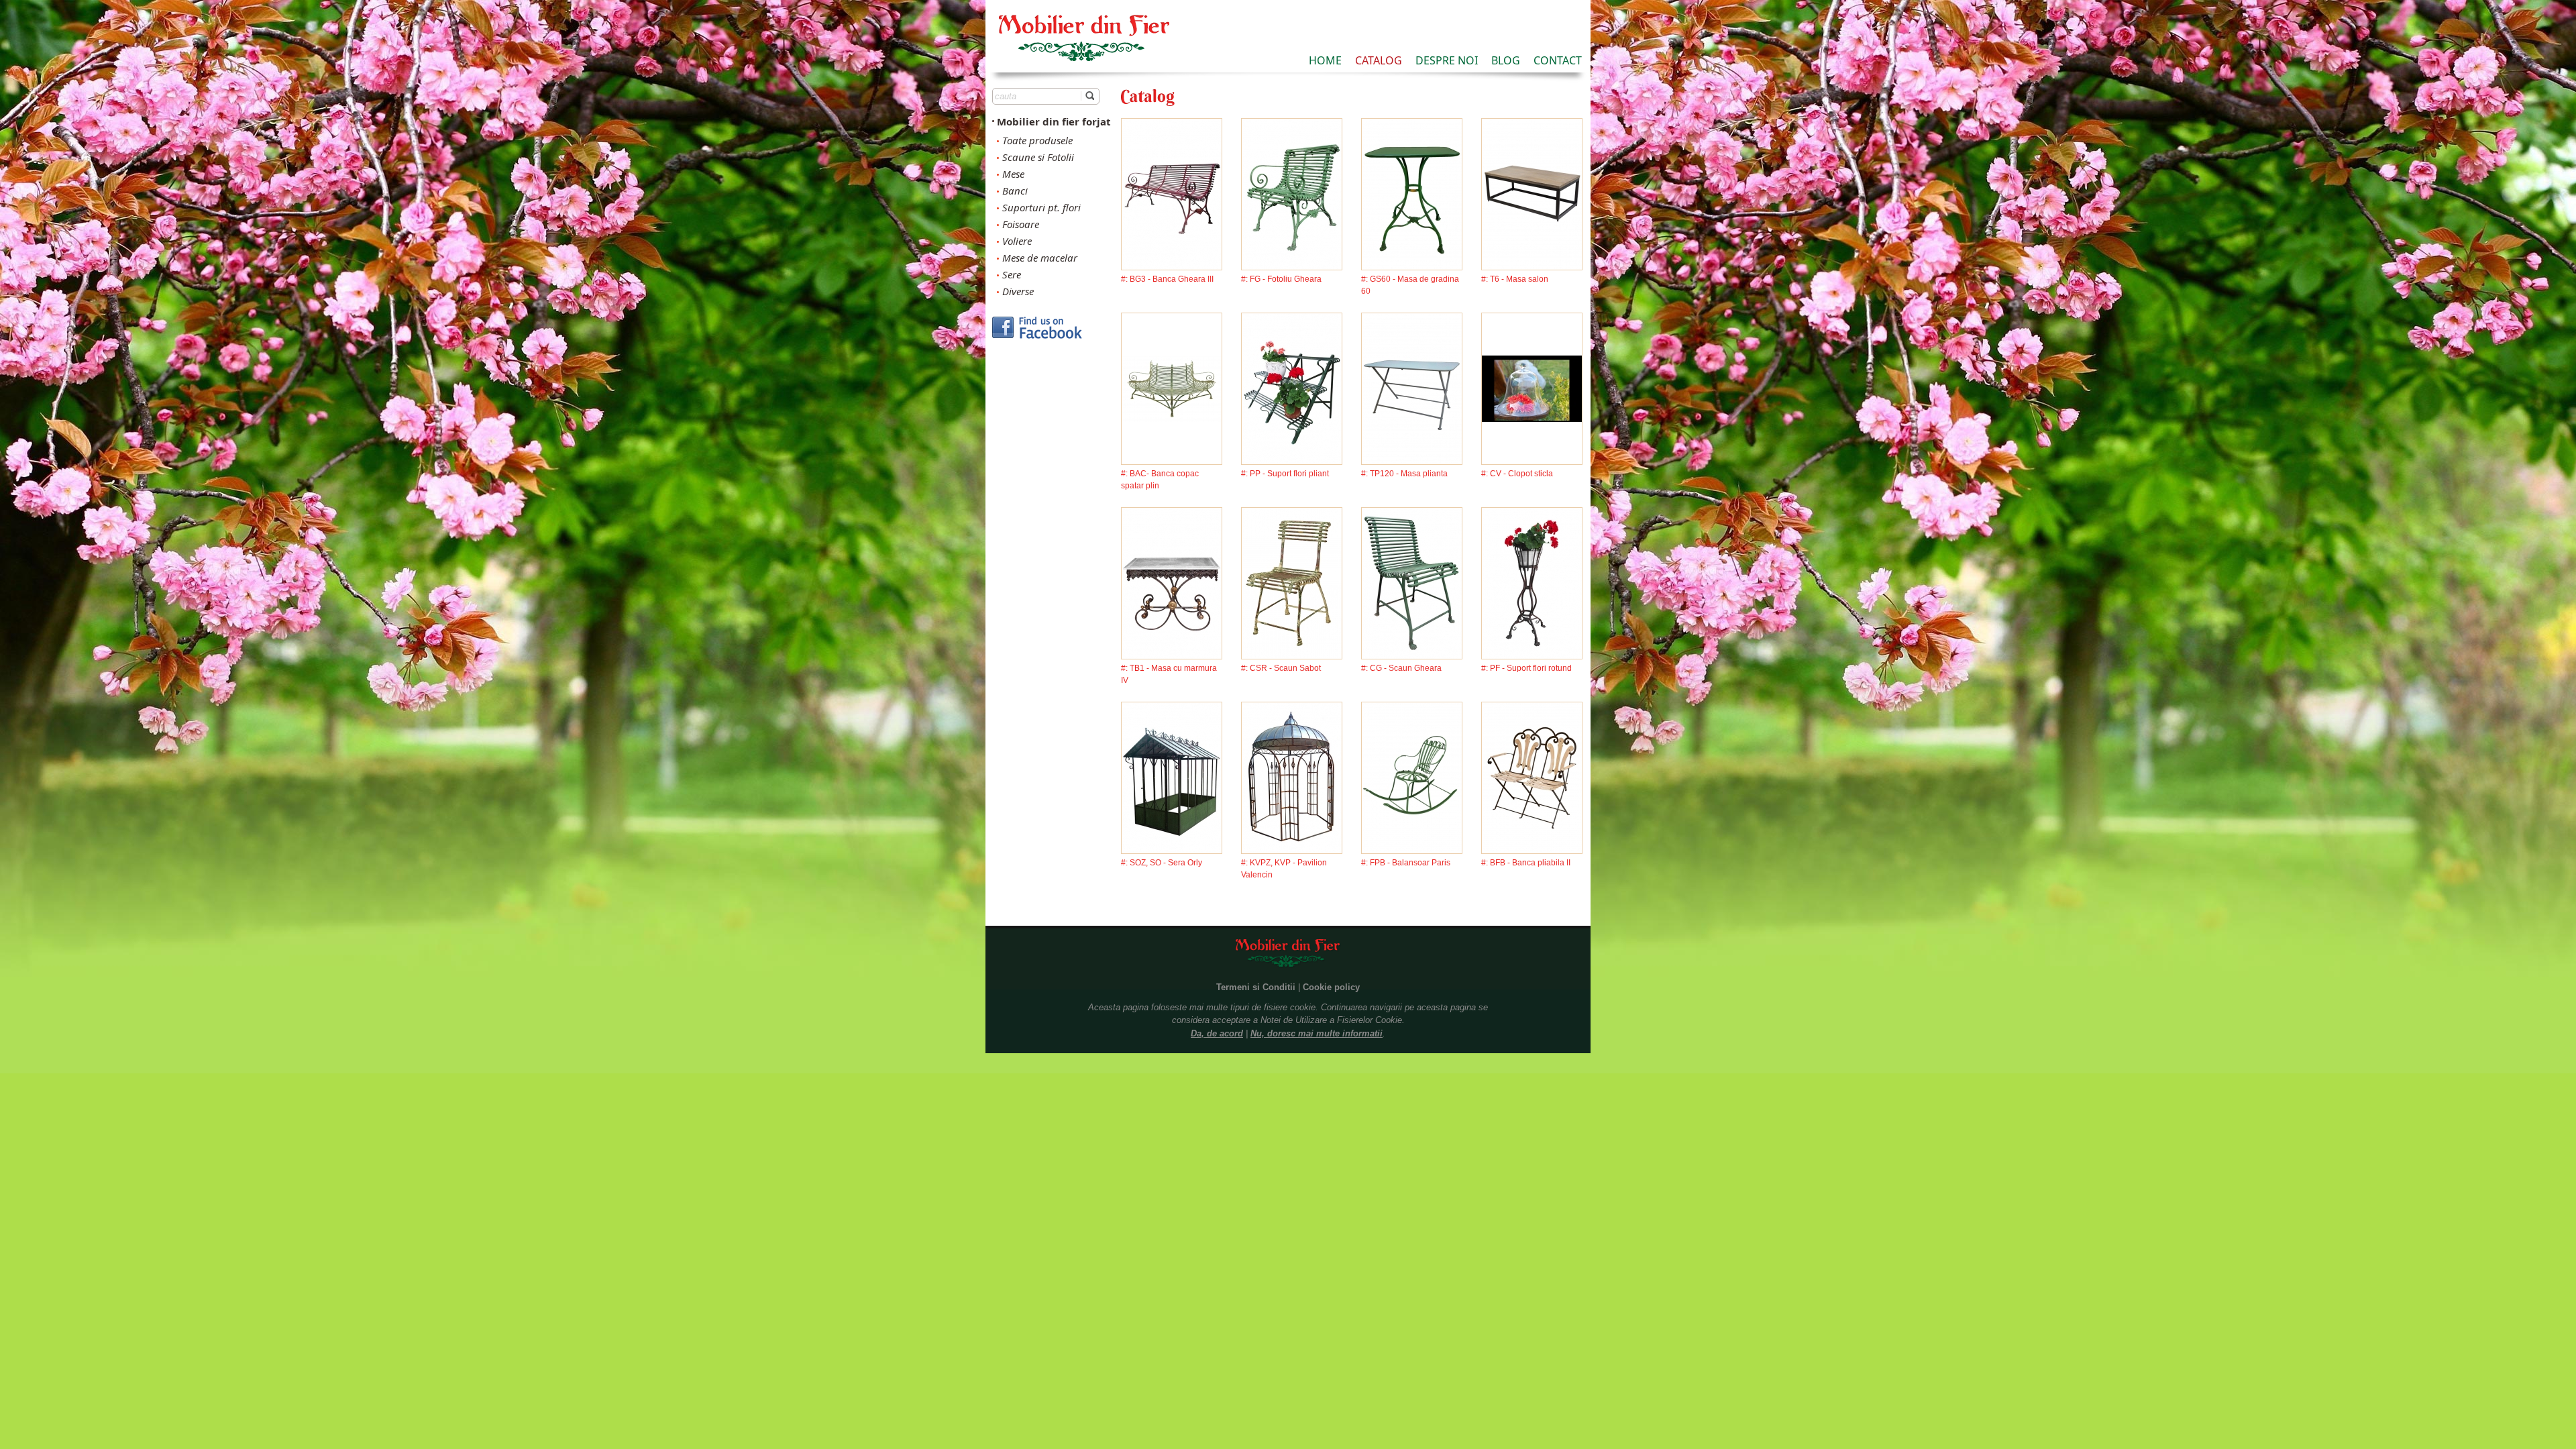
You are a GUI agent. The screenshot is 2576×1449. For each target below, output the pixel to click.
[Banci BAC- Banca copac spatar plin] (1172, 387)
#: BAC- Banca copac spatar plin (1160, 480)
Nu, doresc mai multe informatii (1317, 1033)
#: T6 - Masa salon (1515, 279)
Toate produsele (1037, 140)
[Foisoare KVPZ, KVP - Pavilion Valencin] (1292, 776)
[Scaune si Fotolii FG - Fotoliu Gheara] (1292, 193)
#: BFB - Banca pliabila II (1526, 863)
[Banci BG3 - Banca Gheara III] (1172, 193)
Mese (1013, 174)
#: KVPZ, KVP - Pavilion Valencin (1284, 869)
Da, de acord (1217, 1033)
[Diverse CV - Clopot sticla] (1532, 387)
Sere (1012, 274)
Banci (1015, 191)
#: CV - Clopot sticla (1517, 474)
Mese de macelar (1040, 258)
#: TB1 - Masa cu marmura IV (1169, 674)
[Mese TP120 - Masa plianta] (1412, 387)
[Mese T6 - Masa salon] (1532, 193)
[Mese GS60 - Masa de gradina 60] (1412, 193)
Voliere (1017, 241)
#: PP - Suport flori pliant (1285, 474)
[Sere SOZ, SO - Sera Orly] (1172, 776)
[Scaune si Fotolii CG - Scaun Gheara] (1412, 582)
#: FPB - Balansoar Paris (1406, 863)
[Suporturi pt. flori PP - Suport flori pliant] (1292, 387)
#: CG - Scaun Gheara (1401, 668)
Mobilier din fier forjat (1054, 121)
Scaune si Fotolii (1038, 157)
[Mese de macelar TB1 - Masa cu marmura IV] (1172, 582)
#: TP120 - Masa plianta (1404, 474)
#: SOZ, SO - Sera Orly (1162, 863)
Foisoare (1021, 224)
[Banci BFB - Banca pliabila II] (1532, 776)
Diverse (1018, 291)
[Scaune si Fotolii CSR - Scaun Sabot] (1292, 582)
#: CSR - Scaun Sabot (1281, 668)
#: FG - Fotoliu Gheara (1281, 279)
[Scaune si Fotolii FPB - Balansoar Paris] (1412, 776)
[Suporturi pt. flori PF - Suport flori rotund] (1532, 582)
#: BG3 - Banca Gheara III (1167, 279)
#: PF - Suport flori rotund (1526, 668)
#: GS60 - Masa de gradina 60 (1410, 285)
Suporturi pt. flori (1041, 207)
